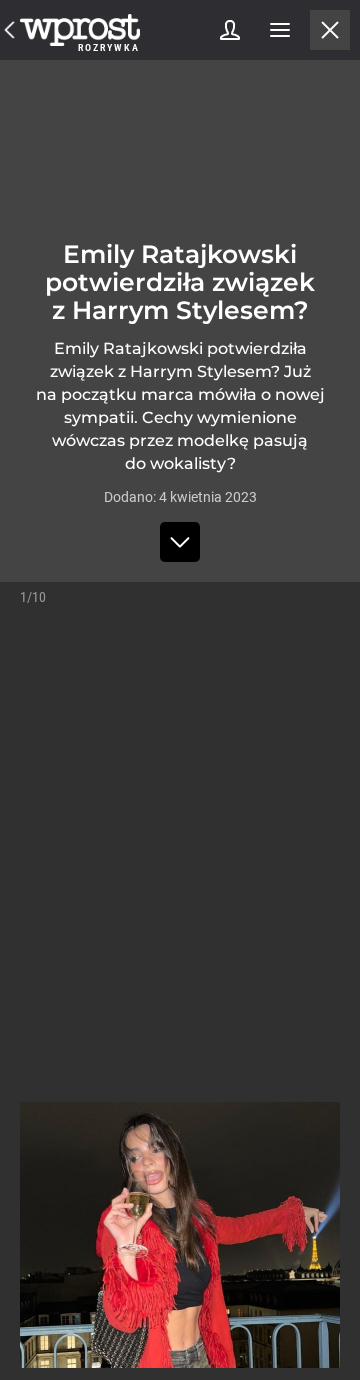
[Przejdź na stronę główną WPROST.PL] (10, 30)
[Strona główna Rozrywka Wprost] (80, 30)
